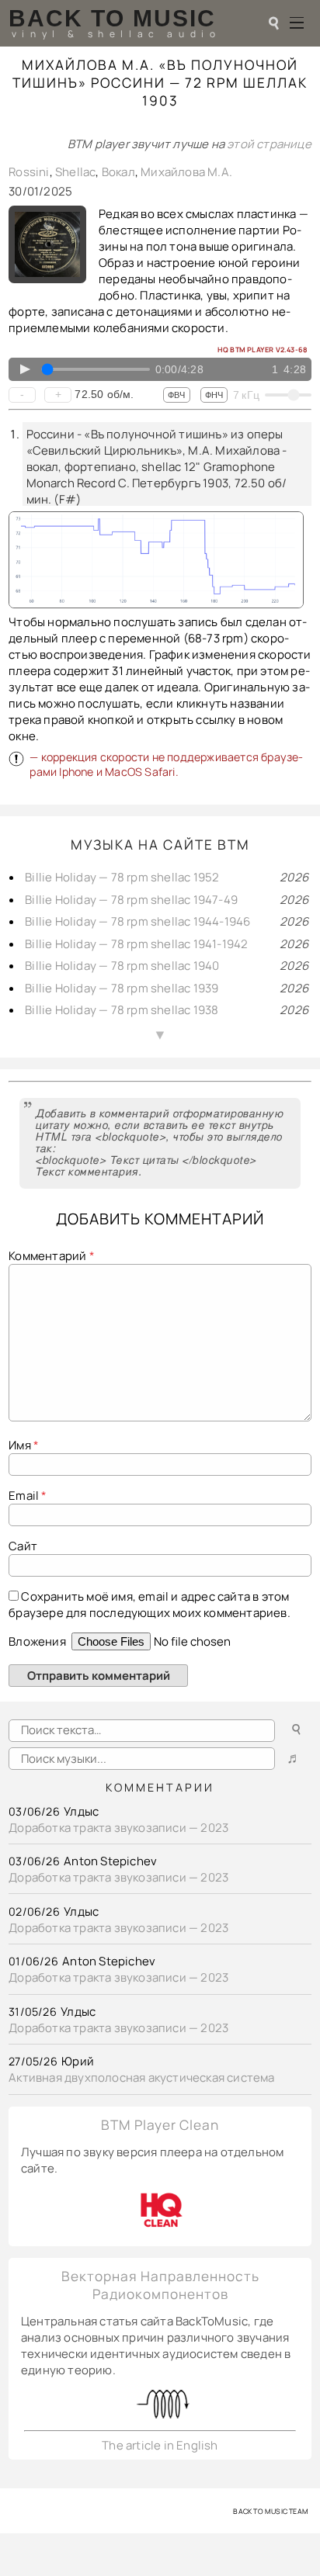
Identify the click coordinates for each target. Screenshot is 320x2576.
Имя (24, 1445)
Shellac (75, 172)
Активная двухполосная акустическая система (141, 2077)
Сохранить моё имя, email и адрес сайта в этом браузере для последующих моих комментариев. (150, 1605)
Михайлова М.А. (186, 172)
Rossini (29, 172)
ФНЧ (214, 395)
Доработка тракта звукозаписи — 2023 (118, 1828)
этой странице (269, 144)
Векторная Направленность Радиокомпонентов (160, 2285)
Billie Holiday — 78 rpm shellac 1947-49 (131, 900)
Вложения (38, 1641)
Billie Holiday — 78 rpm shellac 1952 (122, 877)
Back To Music (112, 18)
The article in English (160, 2445)
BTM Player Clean (160, 2125)
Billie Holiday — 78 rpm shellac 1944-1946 (137, 921)
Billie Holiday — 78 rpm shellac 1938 (122, 1010)
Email (28, 1496)
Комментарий (52, 1256)
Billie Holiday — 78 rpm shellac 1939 (122, 988)
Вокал (118, 172)
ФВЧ (176, 395)
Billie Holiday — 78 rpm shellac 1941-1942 (136, 944)
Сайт (23, 1546)
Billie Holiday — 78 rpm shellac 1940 (122, 966)
